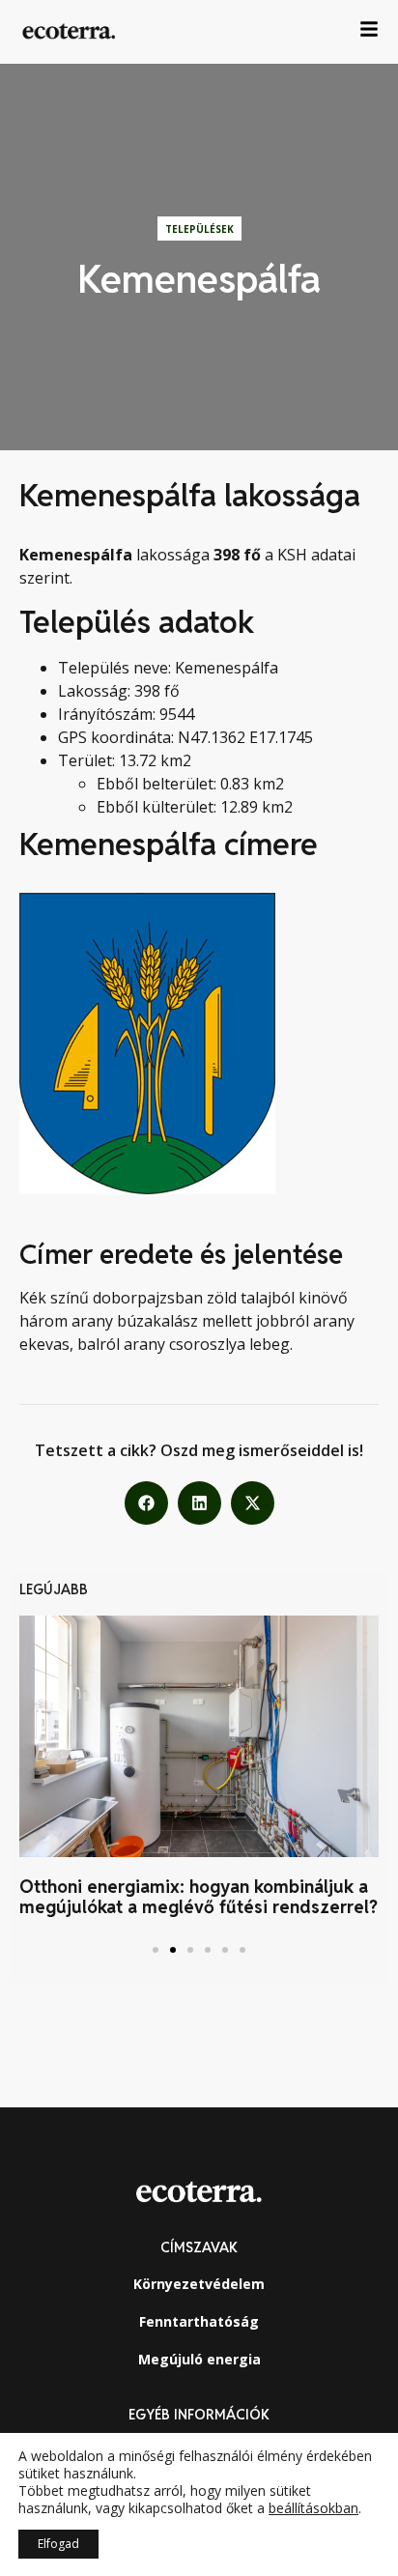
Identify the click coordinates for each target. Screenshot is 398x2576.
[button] (146, 1503)
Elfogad (58, 2544)
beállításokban (313, 2508)
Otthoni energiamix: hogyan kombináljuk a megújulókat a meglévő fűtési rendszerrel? (199, 1897)
